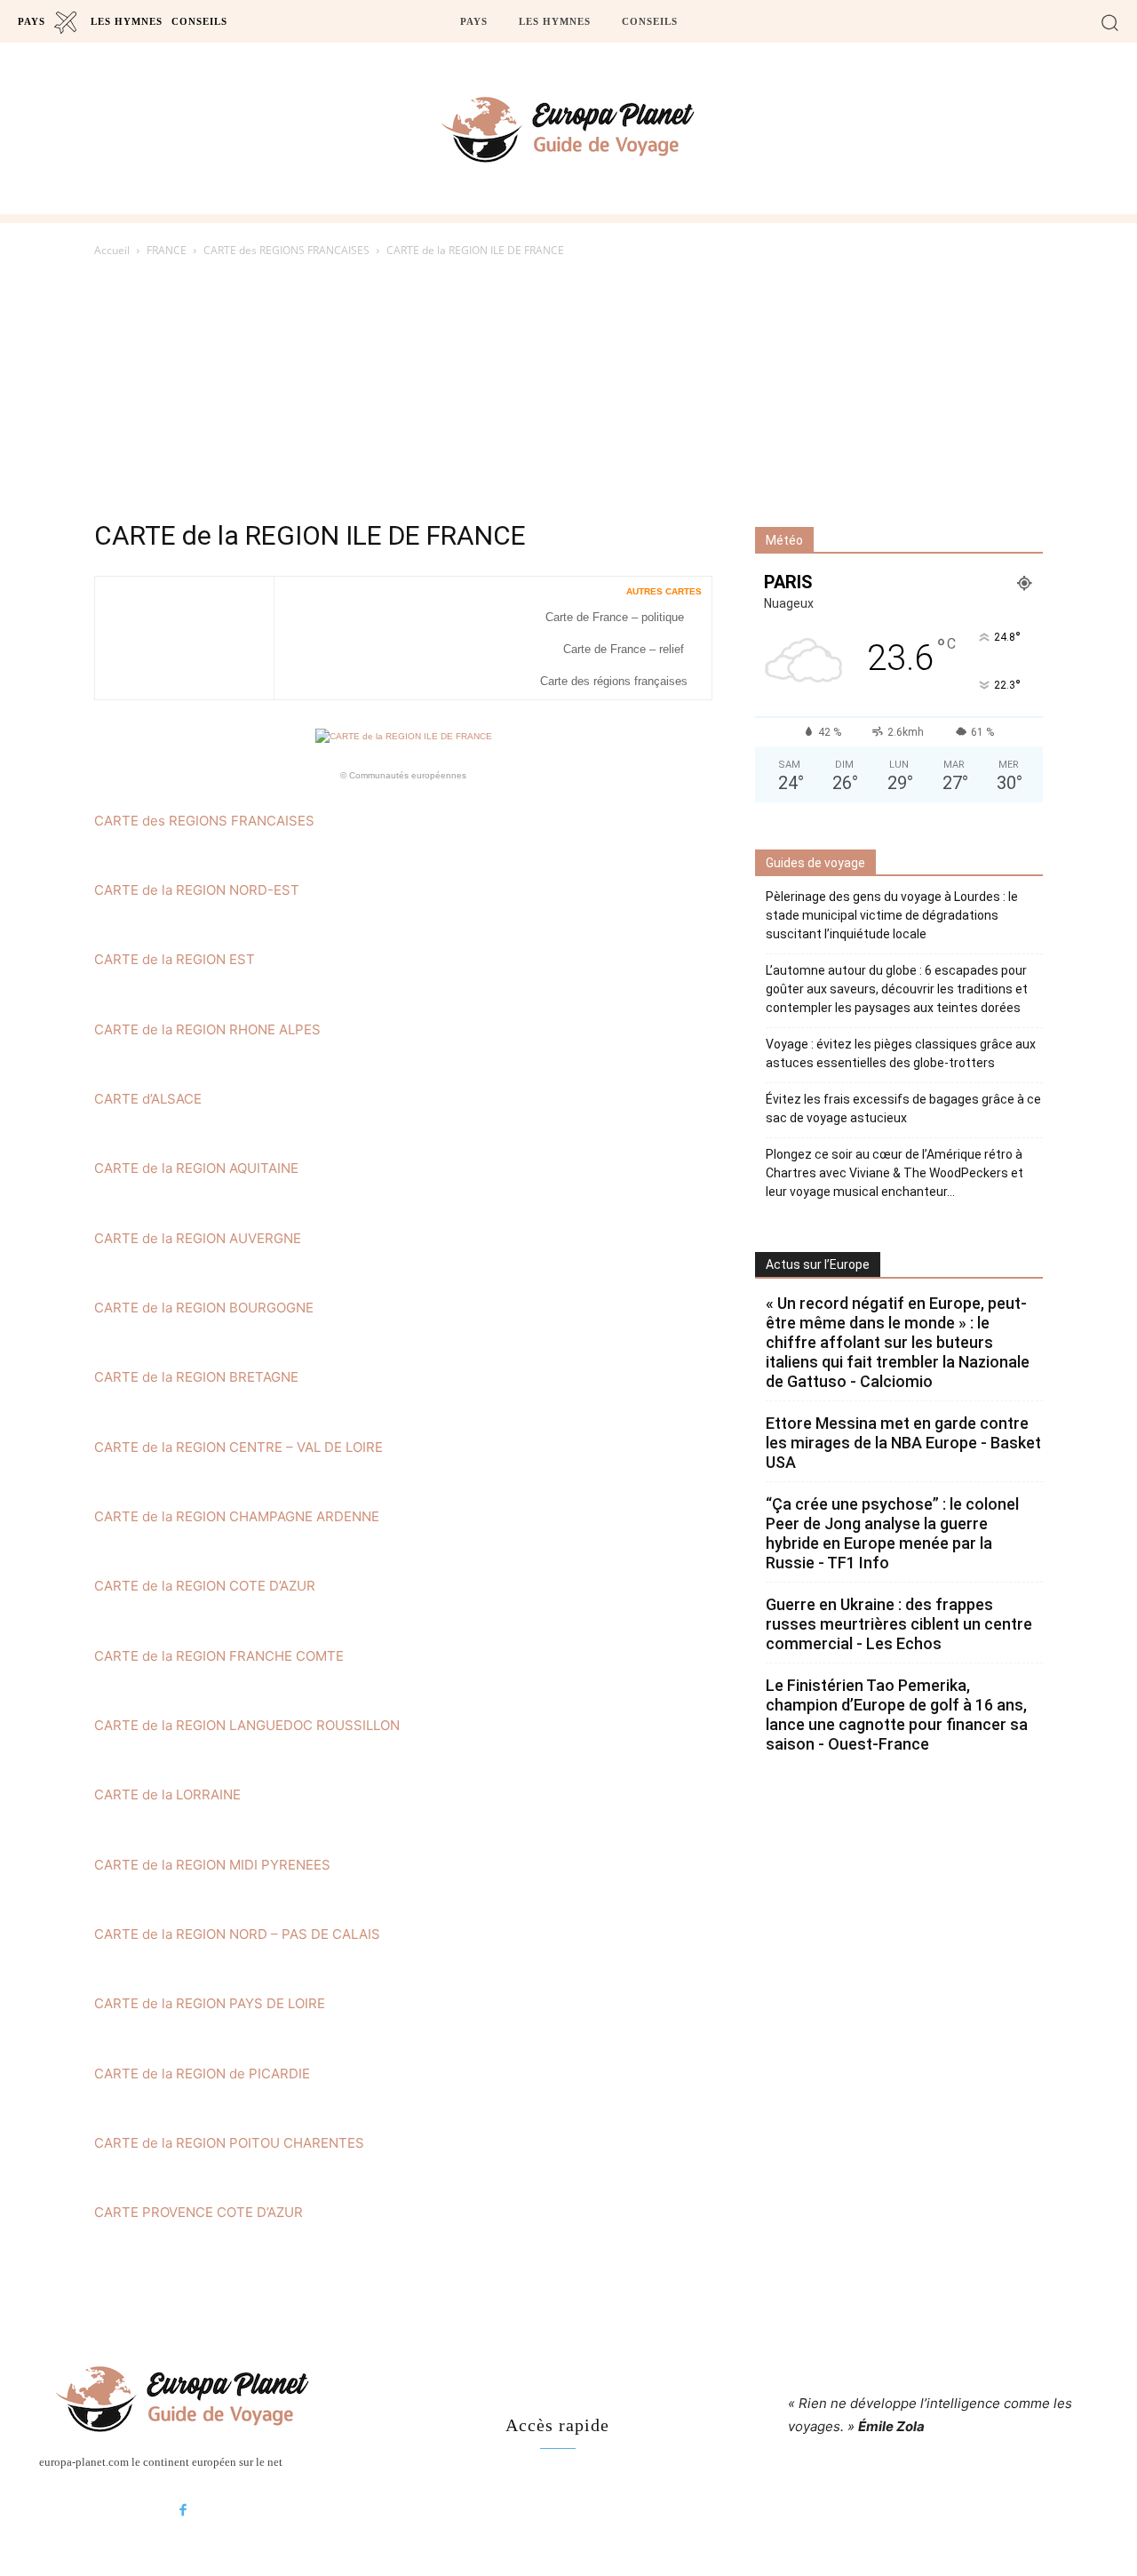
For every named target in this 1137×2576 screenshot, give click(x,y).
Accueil (112, 250)
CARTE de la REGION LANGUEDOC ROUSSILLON (247, 1725)
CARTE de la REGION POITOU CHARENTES (229, 2143)
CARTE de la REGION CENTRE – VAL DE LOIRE (239, 1447)
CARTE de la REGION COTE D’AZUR (205, 1586)
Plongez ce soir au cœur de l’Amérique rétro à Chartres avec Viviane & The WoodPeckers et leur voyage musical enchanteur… (894, 1173)
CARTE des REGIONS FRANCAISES (286, 250)
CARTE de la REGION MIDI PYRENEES (212, 1865)
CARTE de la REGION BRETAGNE (196, 1377)
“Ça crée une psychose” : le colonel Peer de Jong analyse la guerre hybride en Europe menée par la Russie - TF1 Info (892, 1533)
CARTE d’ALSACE (148, 1099)
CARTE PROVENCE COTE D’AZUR (199, 2212)
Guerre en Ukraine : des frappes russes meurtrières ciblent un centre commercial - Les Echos (899, 1624)
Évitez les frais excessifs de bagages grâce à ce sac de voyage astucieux (903, 1109)
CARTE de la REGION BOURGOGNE (204, 1308)
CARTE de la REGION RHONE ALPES (207, 1029)
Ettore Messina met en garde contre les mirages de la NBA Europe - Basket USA (903, 1443)
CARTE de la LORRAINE (167, 1794)
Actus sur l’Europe (818, 1264)
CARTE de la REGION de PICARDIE (202, 2074)
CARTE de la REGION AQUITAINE (196, 1168)
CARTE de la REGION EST (175, 959)
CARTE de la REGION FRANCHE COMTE (219, 1656)
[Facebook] (183, 2511)
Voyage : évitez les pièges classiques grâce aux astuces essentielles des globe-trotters (901, 1053)
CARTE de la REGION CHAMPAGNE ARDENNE (237, 1516)
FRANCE (167, 250)
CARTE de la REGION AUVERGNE (198, 1238)
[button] (1110, 22)
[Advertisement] (568, 394)
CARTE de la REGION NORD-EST (197, 890)
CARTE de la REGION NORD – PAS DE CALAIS (237, 1934)
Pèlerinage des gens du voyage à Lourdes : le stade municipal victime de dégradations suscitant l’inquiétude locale (892, 915)
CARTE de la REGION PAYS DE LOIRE (210, 2003)
